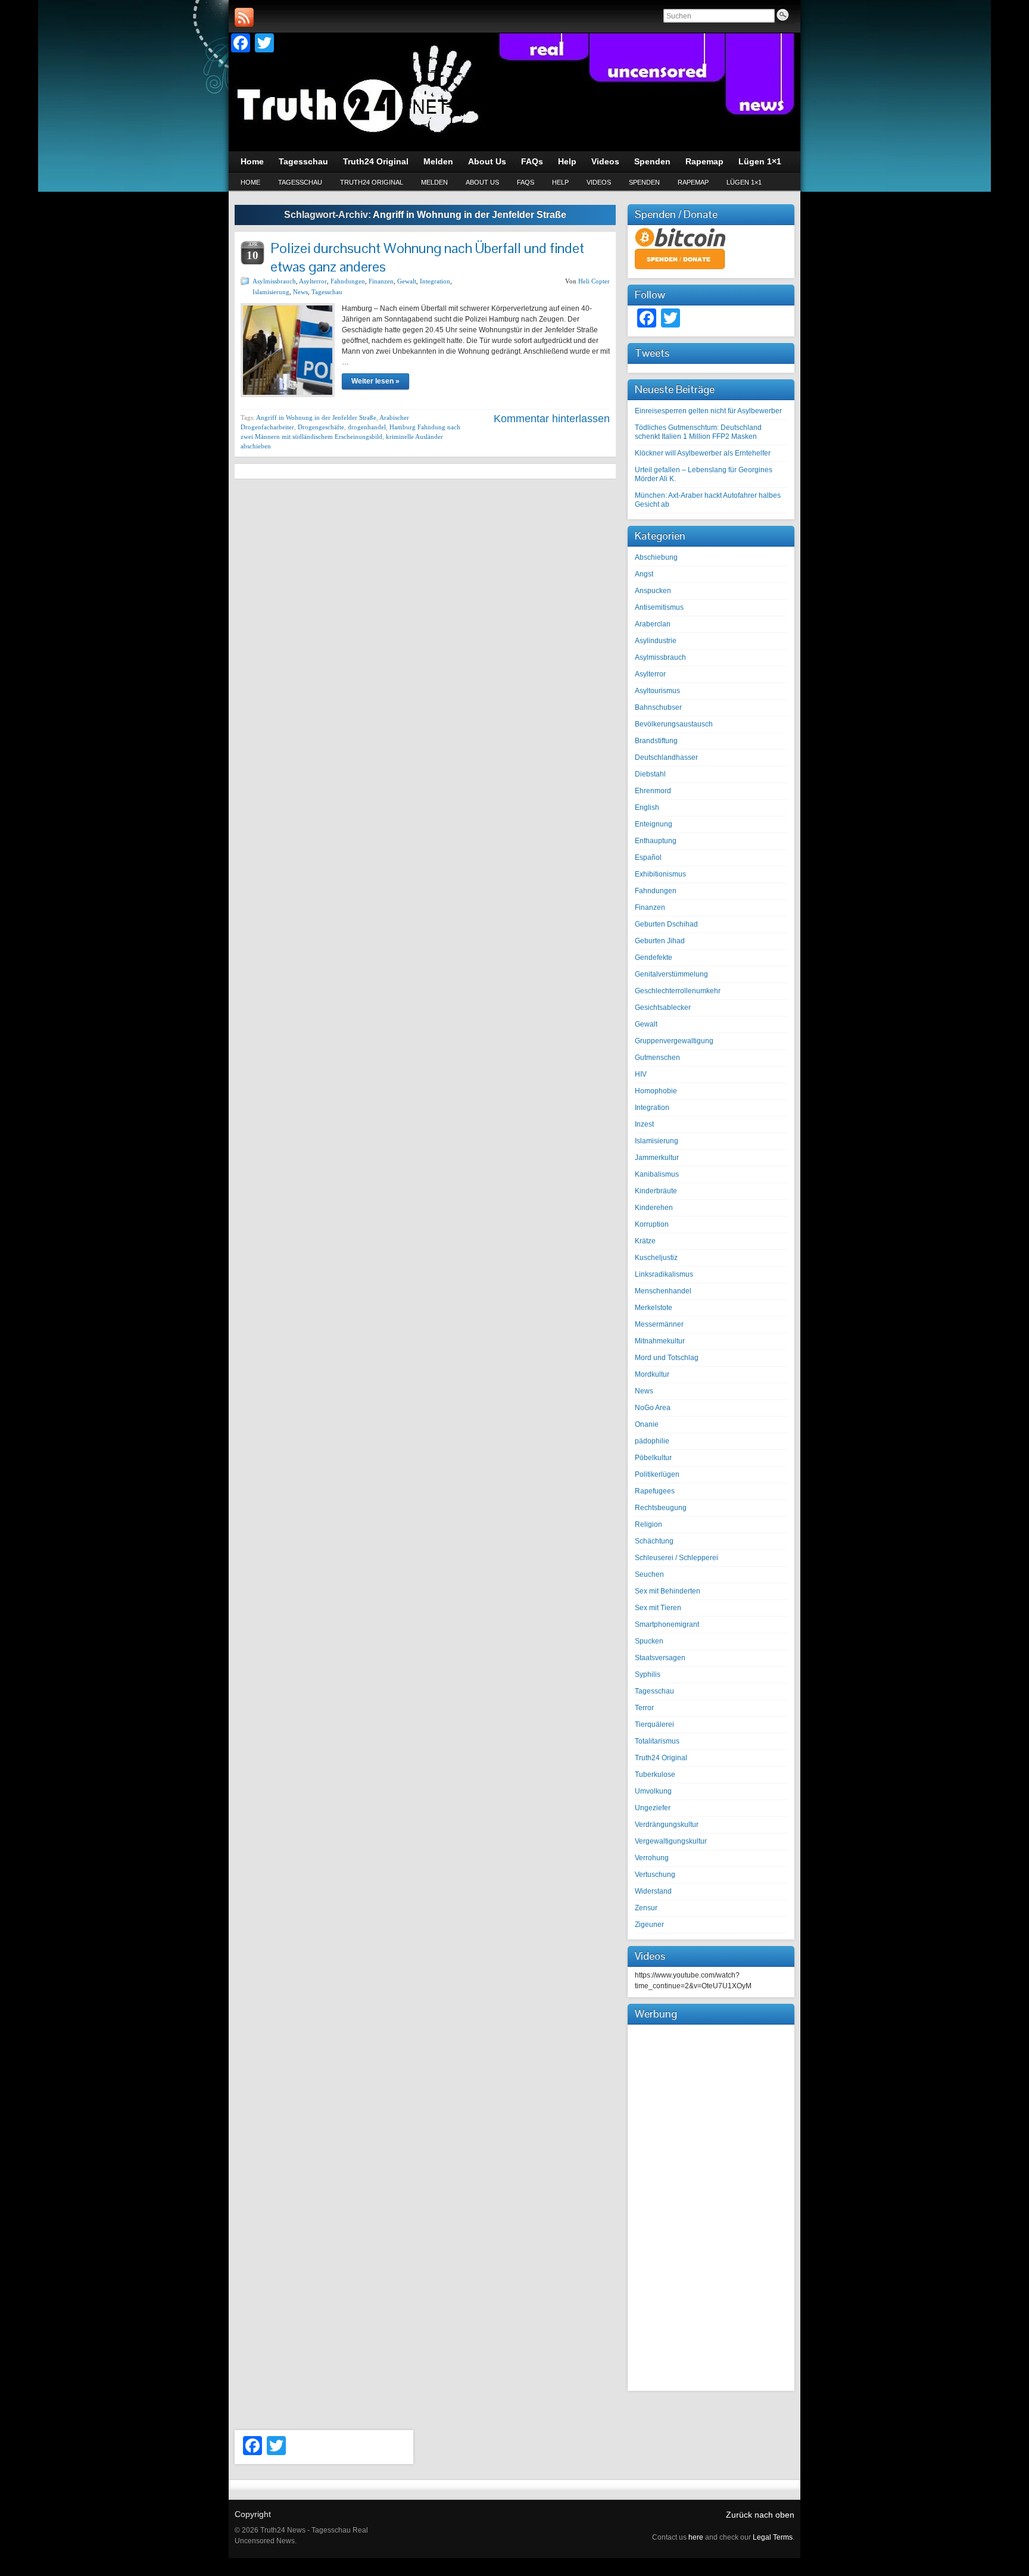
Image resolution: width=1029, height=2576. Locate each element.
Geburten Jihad (660, 941)
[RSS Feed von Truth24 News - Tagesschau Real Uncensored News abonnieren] (244, 17)
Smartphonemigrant (667, 1624)
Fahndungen (348, 281)
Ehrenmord (653, 791)
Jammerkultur (657, 1158)
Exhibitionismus (660, 874)
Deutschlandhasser (666, 757)
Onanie (647, 1424)
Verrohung (652, 1858)
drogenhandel (367, 427)
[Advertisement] (711, 2206)
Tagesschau (300, 182)
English (647, 807)
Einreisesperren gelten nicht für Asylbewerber (708, 411)
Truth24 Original (372, 182)
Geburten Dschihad (666, 924)
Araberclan (653, 624)
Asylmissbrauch (274, 281)
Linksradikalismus (664, 1274)
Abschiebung (656, 557)
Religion (648, 1524)
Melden (434, 182)
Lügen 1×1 (744, 182)
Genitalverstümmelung (671, 974)
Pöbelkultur (653, 1458)
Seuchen (649, 1574)
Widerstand (653, 1891)
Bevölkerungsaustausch (674, 724)
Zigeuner (649, 1925)
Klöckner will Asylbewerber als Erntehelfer (703, 453)
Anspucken (653, 591)
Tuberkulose (655, 1774)
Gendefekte (654, 958)
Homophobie (656, 1091)
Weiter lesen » (375, 381)
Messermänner (659, 1324)
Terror (644, 1708)
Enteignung (654, 824)
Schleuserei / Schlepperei (676, 1558)
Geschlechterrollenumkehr (678, 991)
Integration (435, 281)
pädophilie (652, 1441)
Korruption (652, 1224)
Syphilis (648, 1674)
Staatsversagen (660, 1658)
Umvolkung (653, 1791)
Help (560, 182)
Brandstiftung (656, 741)
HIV (641, 1074)
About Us (482, 182)
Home (250, 182)
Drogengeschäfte (321, 427)
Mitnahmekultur (660, 1341)
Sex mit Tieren (658, 1608)
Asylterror (313, 281)
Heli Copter (594, 281)
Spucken (649, 1641)
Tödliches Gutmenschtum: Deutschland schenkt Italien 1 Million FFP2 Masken (698, 432)
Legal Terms (773, 2537)
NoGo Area (653, 1408)
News (300, 292)
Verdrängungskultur (667, 1825)
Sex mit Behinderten (668, 1591)
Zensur (646, 1908)
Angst (644, 574)
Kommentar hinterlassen (552, 419)
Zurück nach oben (760, 2515)
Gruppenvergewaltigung (674, 1041)
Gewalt (407, 281)
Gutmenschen (657, 1058)
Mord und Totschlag (667, 1358)
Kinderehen (654, 1208)
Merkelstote (654, 1308)
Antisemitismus (659, 607)
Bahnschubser (658, 707)
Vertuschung (655, 1875)
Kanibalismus (657, 1174)
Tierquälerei (654, 1724)
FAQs (526, 182)
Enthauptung (656, 841)
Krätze (645, 1241)
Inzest (644, 1124)
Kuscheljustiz (656, 1258)
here (696, 2537)
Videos (599, 182)
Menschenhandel (663, 1291)
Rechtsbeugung (661, 1508)
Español (648, 857)
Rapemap (693, 182)
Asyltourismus (657, 691)
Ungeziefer (653, 1808)
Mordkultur (652, 1374)
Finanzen (381, 281)
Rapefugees (655, 1491)
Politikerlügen (657, 1474)
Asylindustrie (656, 641)
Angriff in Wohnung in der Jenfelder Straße (316, 417)
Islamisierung (271, 292)
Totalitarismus (657, 1741)
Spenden (644, 182)
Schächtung (654, 1541)
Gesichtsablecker (663, 1008)
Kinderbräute (656, 1191)
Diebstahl (650, 774)
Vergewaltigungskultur (671, 1841)
